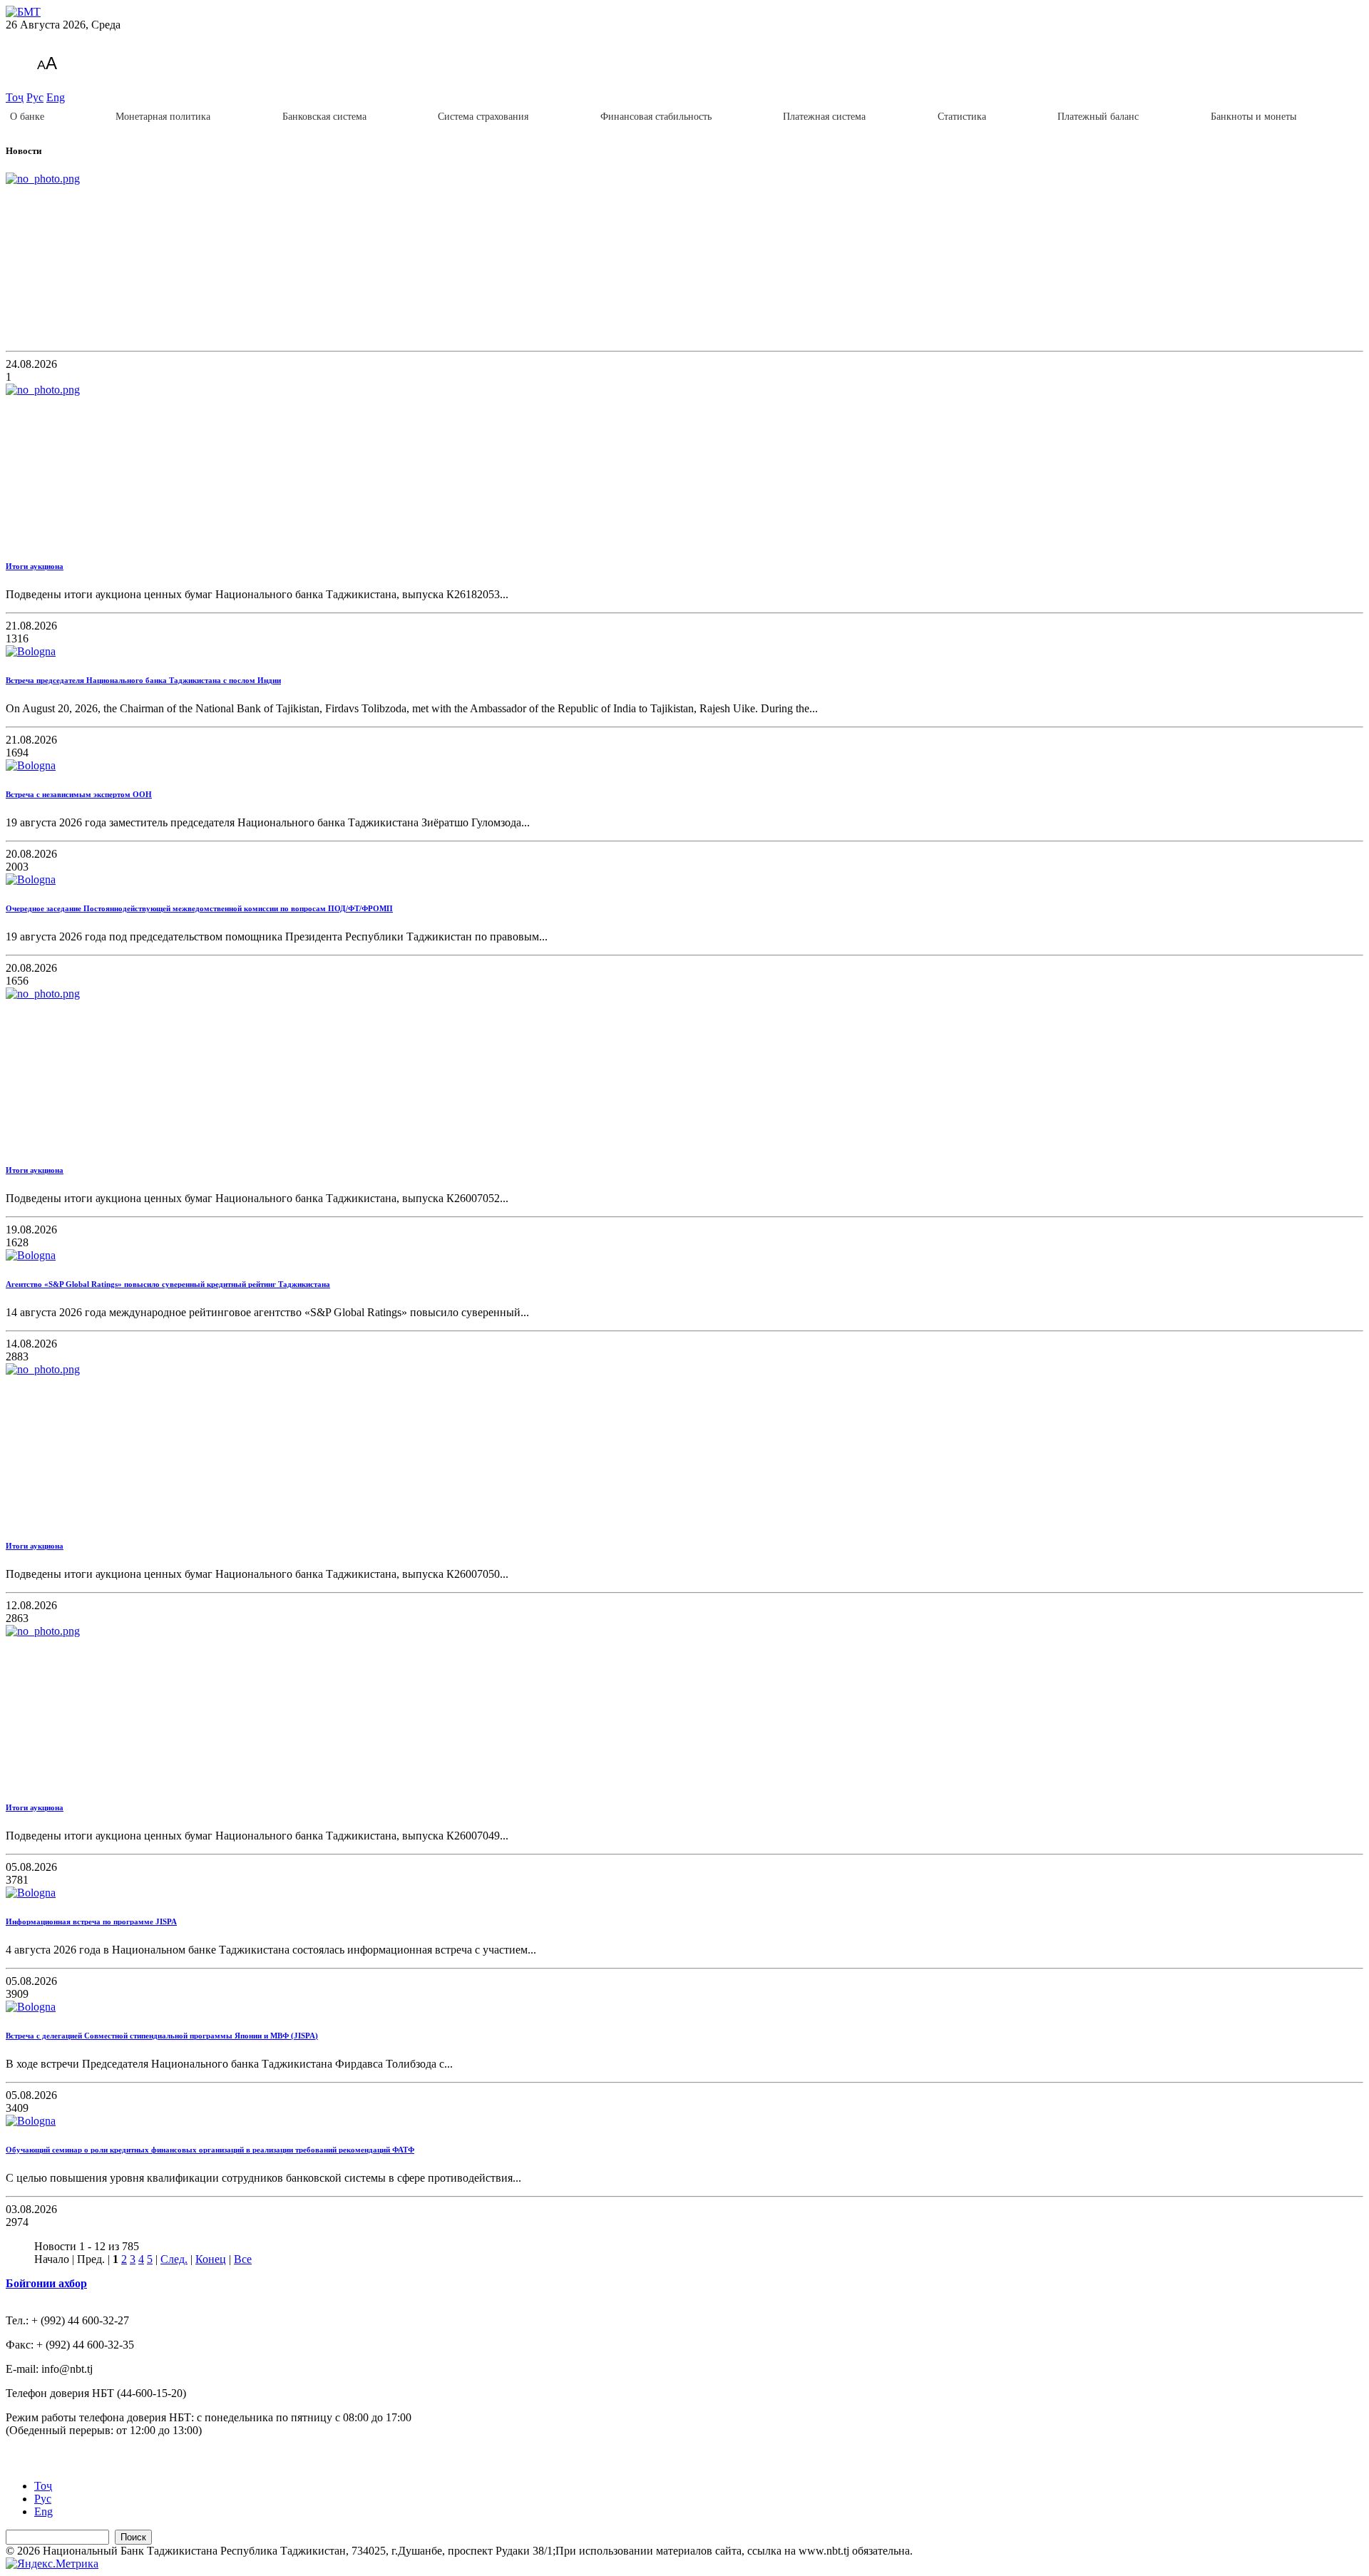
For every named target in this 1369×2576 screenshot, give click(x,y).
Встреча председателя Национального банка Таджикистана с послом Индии (143, 680)
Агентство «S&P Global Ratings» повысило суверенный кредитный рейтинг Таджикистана (168, 1284)
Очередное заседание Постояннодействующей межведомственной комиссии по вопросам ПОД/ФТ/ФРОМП (199, 908)
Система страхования (483, 117)
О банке (27, 117)
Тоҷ (15, 97)
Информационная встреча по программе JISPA (91, 1921)
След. (174, 2259)
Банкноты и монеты (1253, 117)
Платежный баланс (1098, 117)
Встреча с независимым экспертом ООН (79, 794)
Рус (35, 97)
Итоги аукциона (35, 566)
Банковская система (324, 117)
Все (243, 2259)
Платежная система (824, 117)
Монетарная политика (163, 117)
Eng (56, 97)
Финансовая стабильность (656, 117)
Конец (211, 2259)
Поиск (133, 2537)
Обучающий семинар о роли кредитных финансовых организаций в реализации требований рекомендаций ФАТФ (210, 2150)
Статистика (962, 117)
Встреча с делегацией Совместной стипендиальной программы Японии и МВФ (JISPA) (162, 2036)
